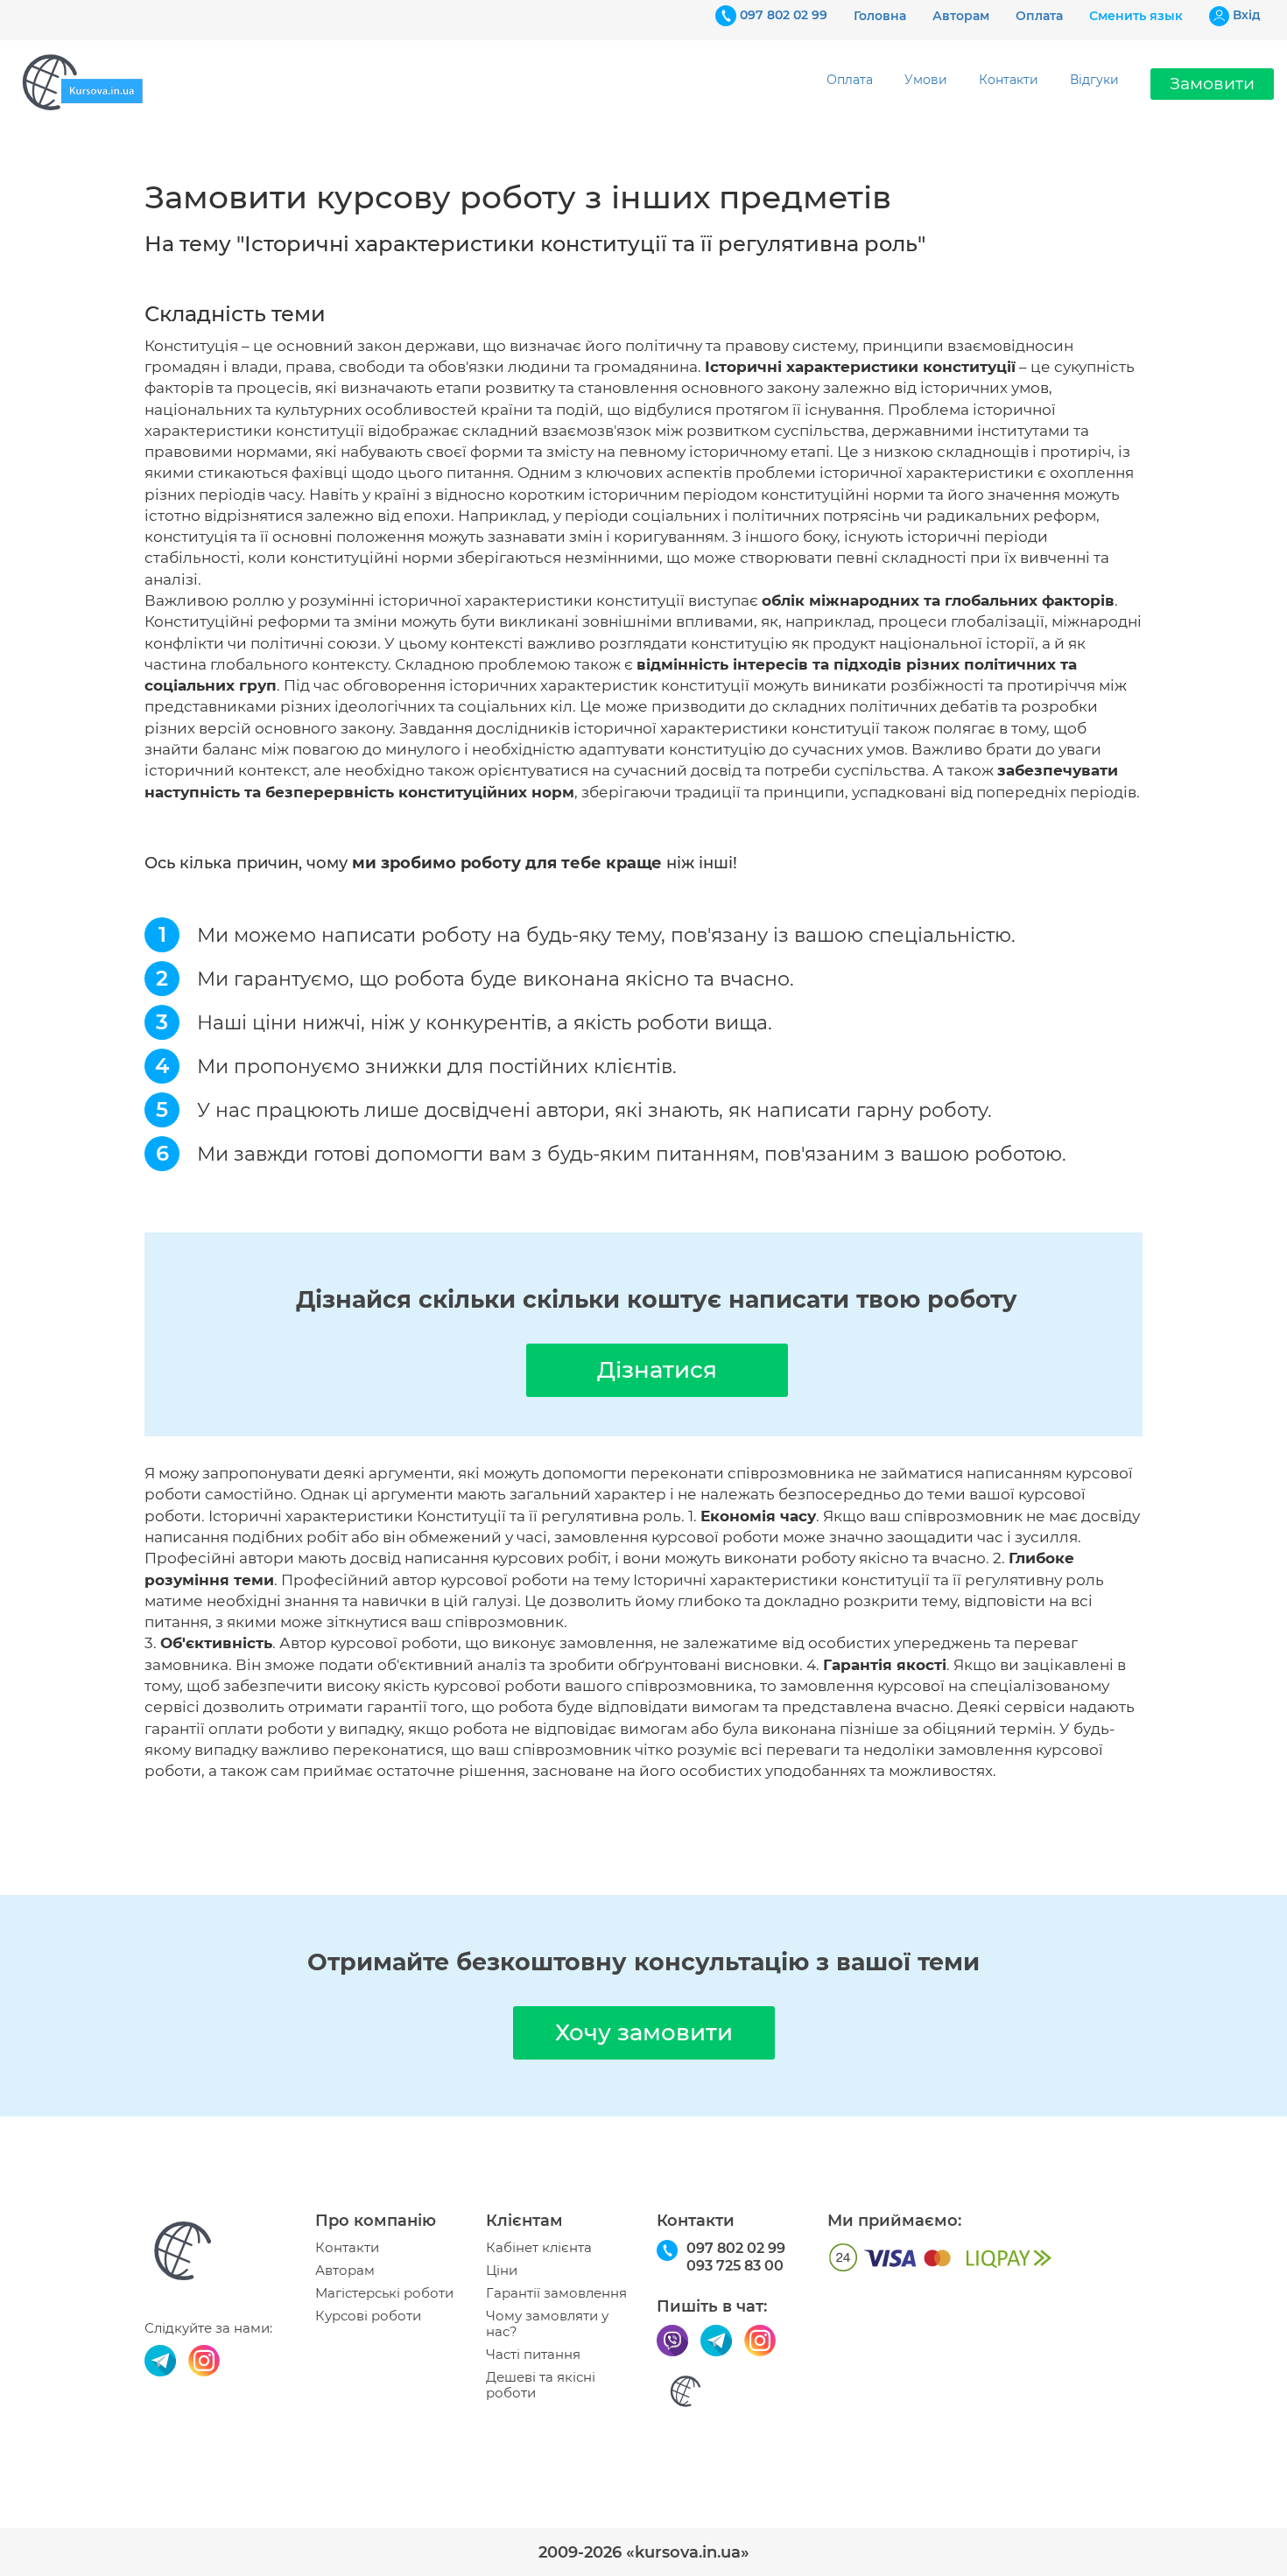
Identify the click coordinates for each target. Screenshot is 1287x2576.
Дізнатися (657, 1370)
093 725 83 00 (735, 2266)
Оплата (1039, 16)
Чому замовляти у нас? (547, 2324)
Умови (926, 80)
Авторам (961, 16)
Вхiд (1247, 15)
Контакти (1009, 80)
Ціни (502, 2271)
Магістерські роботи (384, 2293)
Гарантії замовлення (556, 2293)
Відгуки (1094, 80)
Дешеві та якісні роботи (541, 2385)
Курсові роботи (368, 2316)
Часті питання (533, 2355)
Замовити (1212, 84)
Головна (880, 16)
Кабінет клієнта (539, 2248)
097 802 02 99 (784, 15)
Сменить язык (1136, 16)
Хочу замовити (644, 2032)
